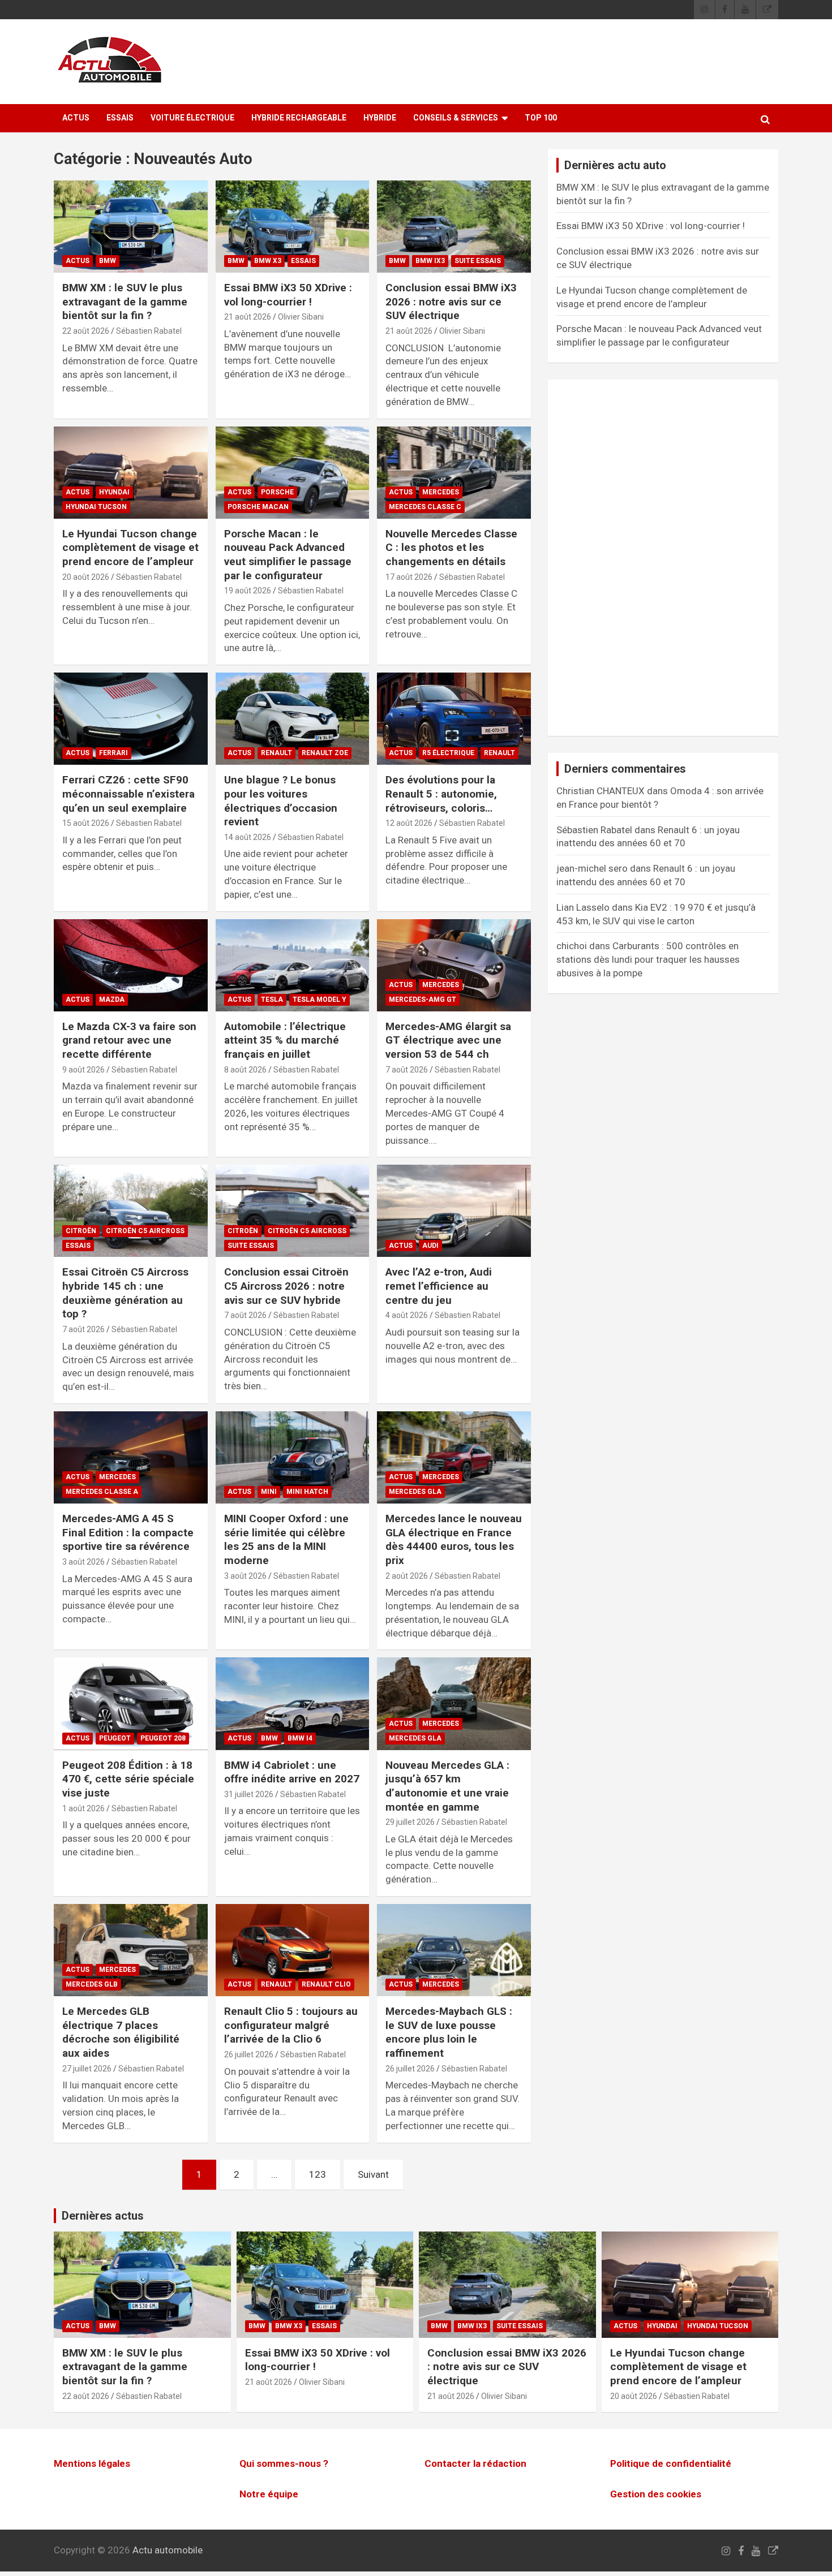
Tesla (272, 1000)
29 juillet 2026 (410, 1822)
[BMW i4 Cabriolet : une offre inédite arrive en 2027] (292, 1704)
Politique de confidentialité (671, 2464)
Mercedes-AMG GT (423, 1000)
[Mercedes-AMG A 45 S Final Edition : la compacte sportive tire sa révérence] (130, 1457)
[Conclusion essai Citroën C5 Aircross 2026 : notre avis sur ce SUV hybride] (292, 1211)
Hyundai (114, 492)
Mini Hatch (307, 1492)
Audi (430, 1246)
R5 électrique (448, 753)
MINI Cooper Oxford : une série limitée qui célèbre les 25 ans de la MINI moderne (286, 1539)
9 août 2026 (83, 1070)
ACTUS (76, 118)
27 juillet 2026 (87, 2069)
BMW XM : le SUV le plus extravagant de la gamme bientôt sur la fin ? (125, 301)
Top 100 (541, 118)
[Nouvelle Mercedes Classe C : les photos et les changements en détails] (454, 472)
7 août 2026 (407, 1070)
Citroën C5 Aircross (145, 1231)
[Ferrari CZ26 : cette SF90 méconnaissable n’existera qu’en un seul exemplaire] (130, 719)
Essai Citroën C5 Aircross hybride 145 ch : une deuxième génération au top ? (125, 1293)
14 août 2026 (248, 837)
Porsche (277, 492)
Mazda (112, 1000)
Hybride (380, 118)
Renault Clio (326, 1984)
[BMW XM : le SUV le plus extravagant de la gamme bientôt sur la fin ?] (130, 226)
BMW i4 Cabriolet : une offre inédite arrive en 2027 (292, 1772)
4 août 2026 (407, 1315)
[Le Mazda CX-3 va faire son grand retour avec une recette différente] (130, 965)
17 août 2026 (409, 577)
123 (318, 2174)
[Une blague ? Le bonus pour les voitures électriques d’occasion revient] (292, 719)
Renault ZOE (325, 753)
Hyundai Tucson (96, 507)
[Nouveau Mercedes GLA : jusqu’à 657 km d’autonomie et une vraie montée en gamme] (454, 1704)
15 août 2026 (86, 823)
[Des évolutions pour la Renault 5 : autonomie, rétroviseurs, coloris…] (454, 719)
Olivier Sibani (301, 317)
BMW (108, 261)
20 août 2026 (86, 577)
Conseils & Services (456, 118)
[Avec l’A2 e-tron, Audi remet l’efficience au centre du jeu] (454, 1211)
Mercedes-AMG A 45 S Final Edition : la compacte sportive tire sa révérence (128, 1532)
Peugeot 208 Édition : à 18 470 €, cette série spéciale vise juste (128, 1779)
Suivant (373, 2174)
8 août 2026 (245, 1070)
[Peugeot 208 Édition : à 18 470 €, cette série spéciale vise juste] (130, 1704)
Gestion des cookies (656, 2494)
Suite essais (478, 261)
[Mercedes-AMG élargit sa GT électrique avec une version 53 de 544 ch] (454, 965)
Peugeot (115, 1738)
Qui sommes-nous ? (284, 2464)
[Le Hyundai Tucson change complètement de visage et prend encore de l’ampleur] (130, 472)
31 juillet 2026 (249, 1794)
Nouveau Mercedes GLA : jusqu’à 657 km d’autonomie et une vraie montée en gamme (447, 1786)
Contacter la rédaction (475, 2464)
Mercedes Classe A (102, 1492)
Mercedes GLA (415, 1492)
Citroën (81, 1231)
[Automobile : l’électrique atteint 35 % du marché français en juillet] (292, 965)
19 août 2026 (248, 591)
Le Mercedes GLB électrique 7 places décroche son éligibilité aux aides (121, 2032)
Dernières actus (103, 2216)
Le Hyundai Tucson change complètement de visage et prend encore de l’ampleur (130, 548)
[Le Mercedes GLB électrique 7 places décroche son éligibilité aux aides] (130, 1950)
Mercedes (441, 492)
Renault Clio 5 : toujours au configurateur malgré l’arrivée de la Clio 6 (291, 2025)
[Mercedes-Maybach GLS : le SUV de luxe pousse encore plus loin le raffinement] (454, 1950)
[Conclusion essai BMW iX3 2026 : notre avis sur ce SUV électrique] (454, 226)
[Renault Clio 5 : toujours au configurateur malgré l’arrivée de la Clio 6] (292, 1950)
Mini (269, 1492)
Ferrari (113, 753)
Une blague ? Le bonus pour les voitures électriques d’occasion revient (281, 801)
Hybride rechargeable (299, 118)
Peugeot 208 (163, 1738)
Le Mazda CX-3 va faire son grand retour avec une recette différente (129, 1040)
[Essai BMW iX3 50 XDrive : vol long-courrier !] (292, 226)
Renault (276, 753)
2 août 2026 (407, 1576)
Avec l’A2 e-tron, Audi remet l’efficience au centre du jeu (439, 1286)
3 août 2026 (83, 1562)
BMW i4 (300, 1738)
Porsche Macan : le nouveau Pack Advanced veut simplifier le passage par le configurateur (288, 555)
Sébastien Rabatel (149, 331)
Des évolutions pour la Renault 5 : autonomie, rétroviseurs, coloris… (441, 794)
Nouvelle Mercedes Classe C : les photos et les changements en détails (451, 548)
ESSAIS (120, 118)
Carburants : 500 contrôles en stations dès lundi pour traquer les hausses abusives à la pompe (648, 959)
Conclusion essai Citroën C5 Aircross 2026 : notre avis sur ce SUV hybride (286, 1286)
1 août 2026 (83, 1808)
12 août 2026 (409, 823)
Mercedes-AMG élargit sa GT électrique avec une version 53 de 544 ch (448, 1040)
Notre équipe (269, 2494)
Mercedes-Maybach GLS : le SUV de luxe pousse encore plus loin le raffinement (449, 2032)
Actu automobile (168, 2550)
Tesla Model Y (319, 1000)
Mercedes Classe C (425, 507)
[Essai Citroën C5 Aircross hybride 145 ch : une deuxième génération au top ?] (130, 1211)
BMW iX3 (430, 261)
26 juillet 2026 (249, 2054)
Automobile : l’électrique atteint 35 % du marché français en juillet (285, 1040)
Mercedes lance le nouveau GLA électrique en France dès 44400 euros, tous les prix (454, 1539)
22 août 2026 (86, 331)
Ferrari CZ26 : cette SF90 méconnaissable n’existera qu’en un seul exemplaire (128, 794)
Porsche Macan (258, 507)
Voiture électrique (192, 118)
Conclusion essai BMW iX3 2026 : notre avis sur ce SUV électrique (451, 301)
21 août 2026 (248, 317)
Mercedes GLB (92, 1984)
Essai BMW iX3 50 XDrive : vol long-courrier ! (288, 295)
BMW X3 (268, 261)
